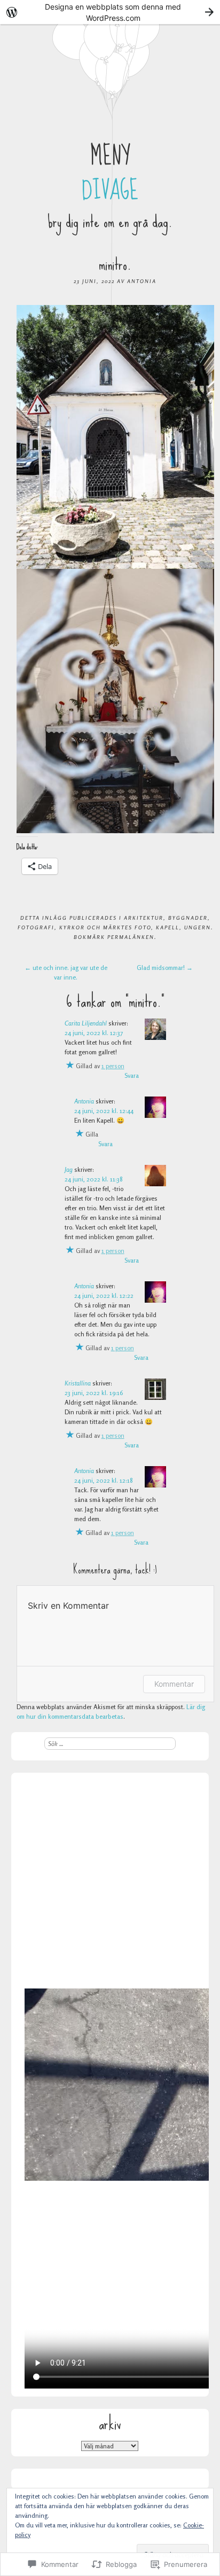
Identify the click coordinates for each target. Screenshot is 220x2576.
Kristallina (78, 1383)
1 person (113, 1066)
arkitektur (144, 918)
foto (143, 927)
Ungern (198, 927)
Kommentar (174, 1684)
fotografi (36, 927)
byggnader (188, 918)
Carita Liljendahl (86, 1023)
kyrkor (72, 927)
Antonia (142, 281)
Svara (132, 1075)
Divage (110, 191)
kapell (168, 927)
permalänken (131, 937)
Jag (69, 1169)
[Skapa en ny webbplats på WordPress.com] (110, 12)
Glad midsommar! (165, 968)
